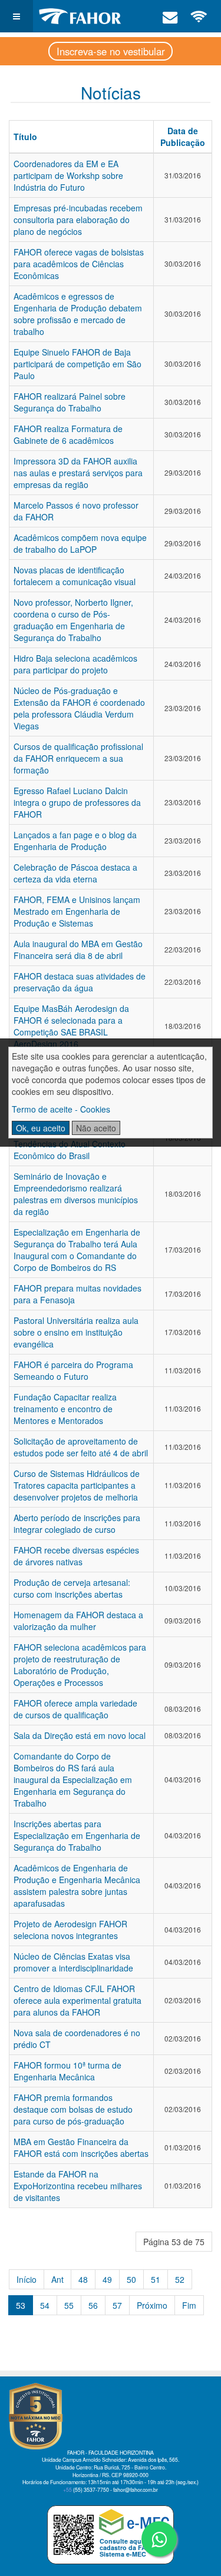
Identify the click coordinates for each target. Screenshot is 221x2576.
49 (107, 2279)
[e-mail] (170, 16)
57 (117, 2305)
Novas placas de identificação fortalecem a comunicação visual (75, 576)
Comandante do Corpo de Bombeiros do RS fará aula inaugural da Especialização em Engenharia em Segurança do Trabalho (73, 1780)
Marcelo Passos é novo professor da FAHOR (76, 511)
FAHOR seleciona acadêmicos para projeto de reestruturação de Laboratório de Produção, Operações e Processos (80, 1665)
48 (83, 2279)
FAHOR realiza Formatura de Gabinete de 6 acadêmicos (68, 434)
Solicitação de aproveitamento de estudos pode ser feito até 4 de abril (81, 1447)
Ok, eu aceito (41, 1128)
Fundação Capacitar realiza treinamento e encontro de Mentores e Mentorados (65, 1409)
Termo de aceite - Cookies (61, 1109)
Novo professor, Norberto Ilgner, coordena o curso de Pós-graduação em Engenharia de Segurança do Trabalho (73, 620)
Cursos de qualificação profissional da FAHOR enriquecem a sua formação (78, 758)
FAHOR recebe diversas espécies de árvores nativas (76, 1556)
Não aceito (96, 1128)
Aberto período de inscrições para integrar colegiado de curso (77, 1523)
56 (93, 2305)
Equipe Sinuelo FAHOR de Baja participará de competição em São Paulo (77, 364)
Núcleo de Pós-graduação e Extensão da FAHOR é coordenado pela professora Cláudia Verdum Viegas (79, 708)
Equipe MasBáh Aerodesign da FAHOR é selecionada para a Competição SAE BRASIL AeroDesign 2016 (71, 1026)
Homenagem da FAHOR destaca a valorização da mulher (78, 1621)
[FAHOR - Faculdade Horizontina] (80, 16)
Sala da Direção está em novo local (80, 1735)
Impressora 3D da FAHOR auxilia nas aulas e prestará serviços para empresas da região (78, 473)
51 (156, 2279)
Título (25, 137)
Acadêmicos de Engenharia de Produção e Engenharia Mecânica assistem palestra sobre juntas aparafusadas (77, 1885)
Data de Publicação (183, 137)
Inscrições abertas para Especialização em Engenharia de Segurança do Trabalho (77, 1835)
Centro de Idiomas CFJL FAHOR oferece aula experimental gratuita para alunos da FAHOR (77, 2000)
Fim (189, 2305)
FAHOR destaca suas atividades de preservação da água (80, 982)
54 (45, 2305)
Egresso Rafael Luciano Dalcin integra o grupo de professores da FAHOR (77, 802)
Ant (57, 2279)
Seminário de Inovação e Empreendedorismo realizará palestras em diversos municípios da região (76, 1194)
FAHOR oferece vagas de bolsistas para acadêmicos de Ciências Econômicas (79, 264)
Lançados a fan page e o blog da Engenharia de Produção (75, 841)
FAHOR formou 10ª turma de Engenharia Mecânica (67, 2071)
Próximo (152, 2305)
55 (69, 2305)
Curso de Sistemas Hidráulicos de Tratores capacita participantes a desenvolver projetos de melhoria (77, 1485)
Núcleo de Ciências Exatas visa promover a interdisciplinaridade (73, 1962)
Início (27, 2279)
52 (180, 2279)
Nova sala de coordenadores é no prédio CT (77, 2039)
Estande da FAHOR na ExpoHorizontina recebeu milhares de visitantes (78, 2186)
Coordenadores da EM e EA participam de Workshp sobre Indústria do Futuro (68, 175)
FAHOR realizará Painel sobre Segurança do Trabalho (70, 402)
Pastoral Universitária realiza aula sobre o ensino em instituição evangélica (76, 1332)
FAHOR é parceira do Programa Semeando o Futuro (73, 1370)
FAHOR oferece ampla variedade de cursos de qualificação (75, 1709)
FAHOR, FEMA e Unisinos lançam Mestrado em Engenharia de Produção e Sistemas (77, 911)
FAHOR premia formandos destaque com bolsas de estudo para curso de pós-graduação (73, 2109)
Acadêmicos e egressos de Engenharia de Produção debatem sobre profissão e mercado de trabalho (78, 314)
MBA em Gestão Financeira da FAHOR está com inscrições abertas (81, 2147)
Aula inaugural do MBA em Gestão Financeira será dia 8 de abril (78, 950)
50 (131, 2279)
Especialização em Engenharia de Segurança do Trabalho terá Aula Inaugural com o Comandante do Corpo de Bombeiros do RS (77, 1250)
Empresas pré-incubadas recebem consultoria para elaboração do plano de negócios (78, 220)
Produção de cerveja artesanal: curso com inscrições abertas (72, 1588)
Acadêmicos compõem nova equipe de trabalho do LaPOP (80, 543)
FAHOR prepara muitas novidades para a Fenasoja (77, 1294)
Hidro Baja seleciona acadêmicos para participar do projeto (75, 664)
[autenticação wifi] (199, 16)
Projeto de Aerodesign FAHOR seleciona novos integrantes (70, 1930)
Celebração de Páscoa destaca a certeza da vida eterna (75, 873)
